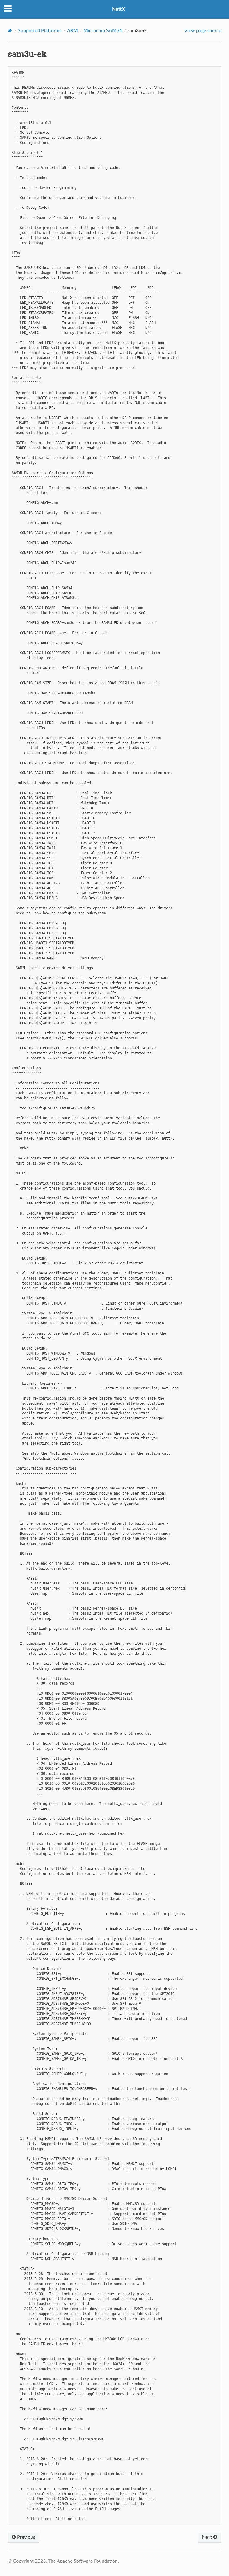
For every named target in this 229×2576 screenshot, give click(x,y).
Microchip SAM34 (103, 31)
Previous (25, 2537)
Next (208, 2537)
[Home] (10, 31)
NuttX (119, 9)
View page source (203, 31)
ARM (72, 31)
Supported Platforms (40, 31)
